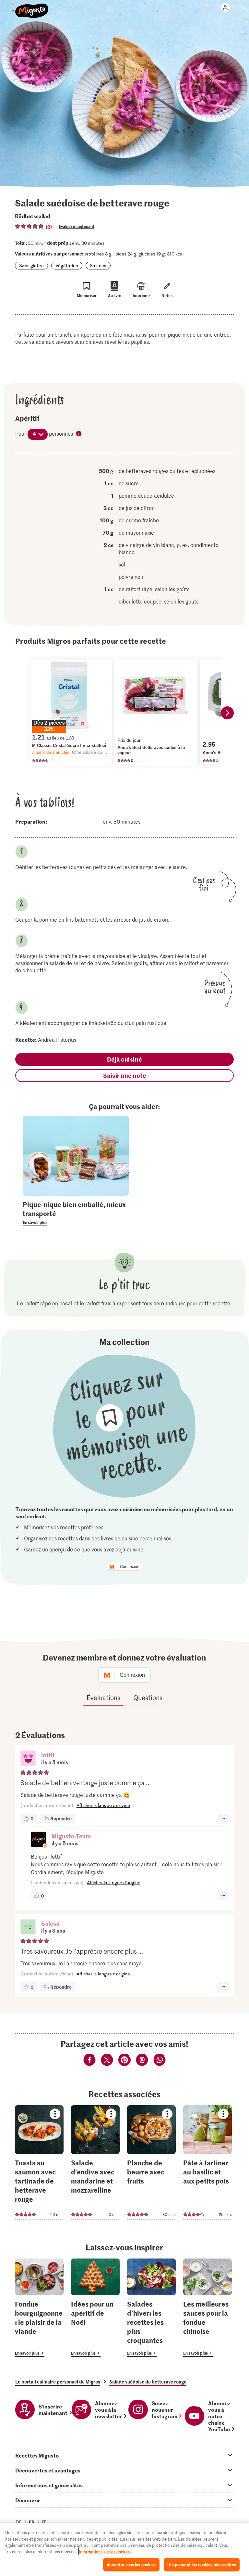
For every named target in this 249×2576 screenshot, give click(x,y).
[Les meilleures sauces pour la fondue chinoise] (207, 2308)
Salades (98, 265)
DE (19, 2522)
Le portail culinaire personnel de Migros (58, 2382)
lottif (48, 1755)
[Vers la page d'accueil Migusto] (32, 7)
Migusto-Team (71, 1836)
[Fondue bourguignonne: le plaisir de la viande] (39, 2308)
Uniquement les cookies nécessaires (202, 2564)
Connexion (130, 1567)
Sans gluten (31, 265)
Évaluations (103, 1698)
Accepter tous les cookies (131, 2564)
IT (44, 2522)
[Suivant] (227, 713)
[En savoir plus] (76, 1213)
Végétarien (67, 265)
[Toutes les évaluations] (30, 226)
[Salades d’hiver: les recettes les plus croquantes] (151, 2308)
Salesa (50, 1923)
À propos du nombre (79, 434)
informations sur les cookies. (105, 2551)
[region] (124, 2549)
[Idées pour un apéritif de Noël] (95, 2308)
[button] (28, 1759)
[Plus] (223, 1818)
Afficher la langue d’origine (103, 1805)
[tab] (124, 2455)
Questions (148, 1698)
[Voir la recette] (39, 2163)
